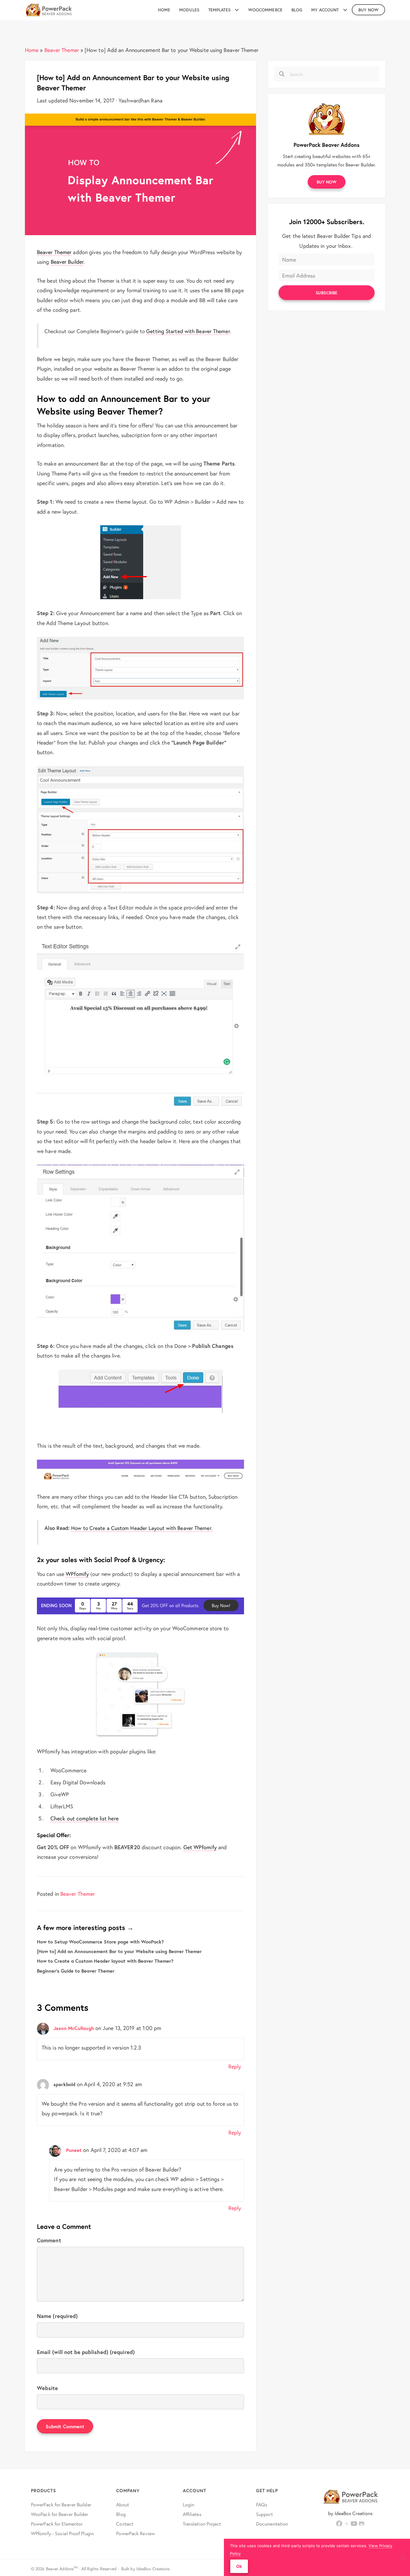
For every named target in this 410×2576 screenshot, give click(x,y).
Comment (49, 2240)
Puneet (74, 2150)
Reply (235, 2066)
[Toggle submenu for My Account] (345, 10)
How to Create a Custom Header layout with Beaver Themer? (105, 1961)
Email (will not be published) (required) (86, 2352)
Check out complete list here (84, 1818)
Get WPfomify (200, 1847)
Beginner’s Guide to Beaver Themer (76, 1971)
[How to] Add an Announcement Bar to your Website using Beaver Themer (119, 1951)
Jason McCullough (74, 2028)
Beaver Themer (62, 50)
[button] (327, 182)
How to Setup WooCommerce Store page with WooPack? (100, 1942)
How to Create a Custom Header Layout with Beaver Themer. (142, 1528)
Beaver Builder (67, 262)
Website (47, 2388)
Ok (239, 2566)
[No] (402, 2557)
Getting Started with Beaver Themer (188, 331)
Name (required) (57, 2316)
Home (32, 50)
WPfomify (77, 1574)
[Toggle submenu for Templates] (237, 10)
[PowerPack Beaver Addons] (327, 118)
